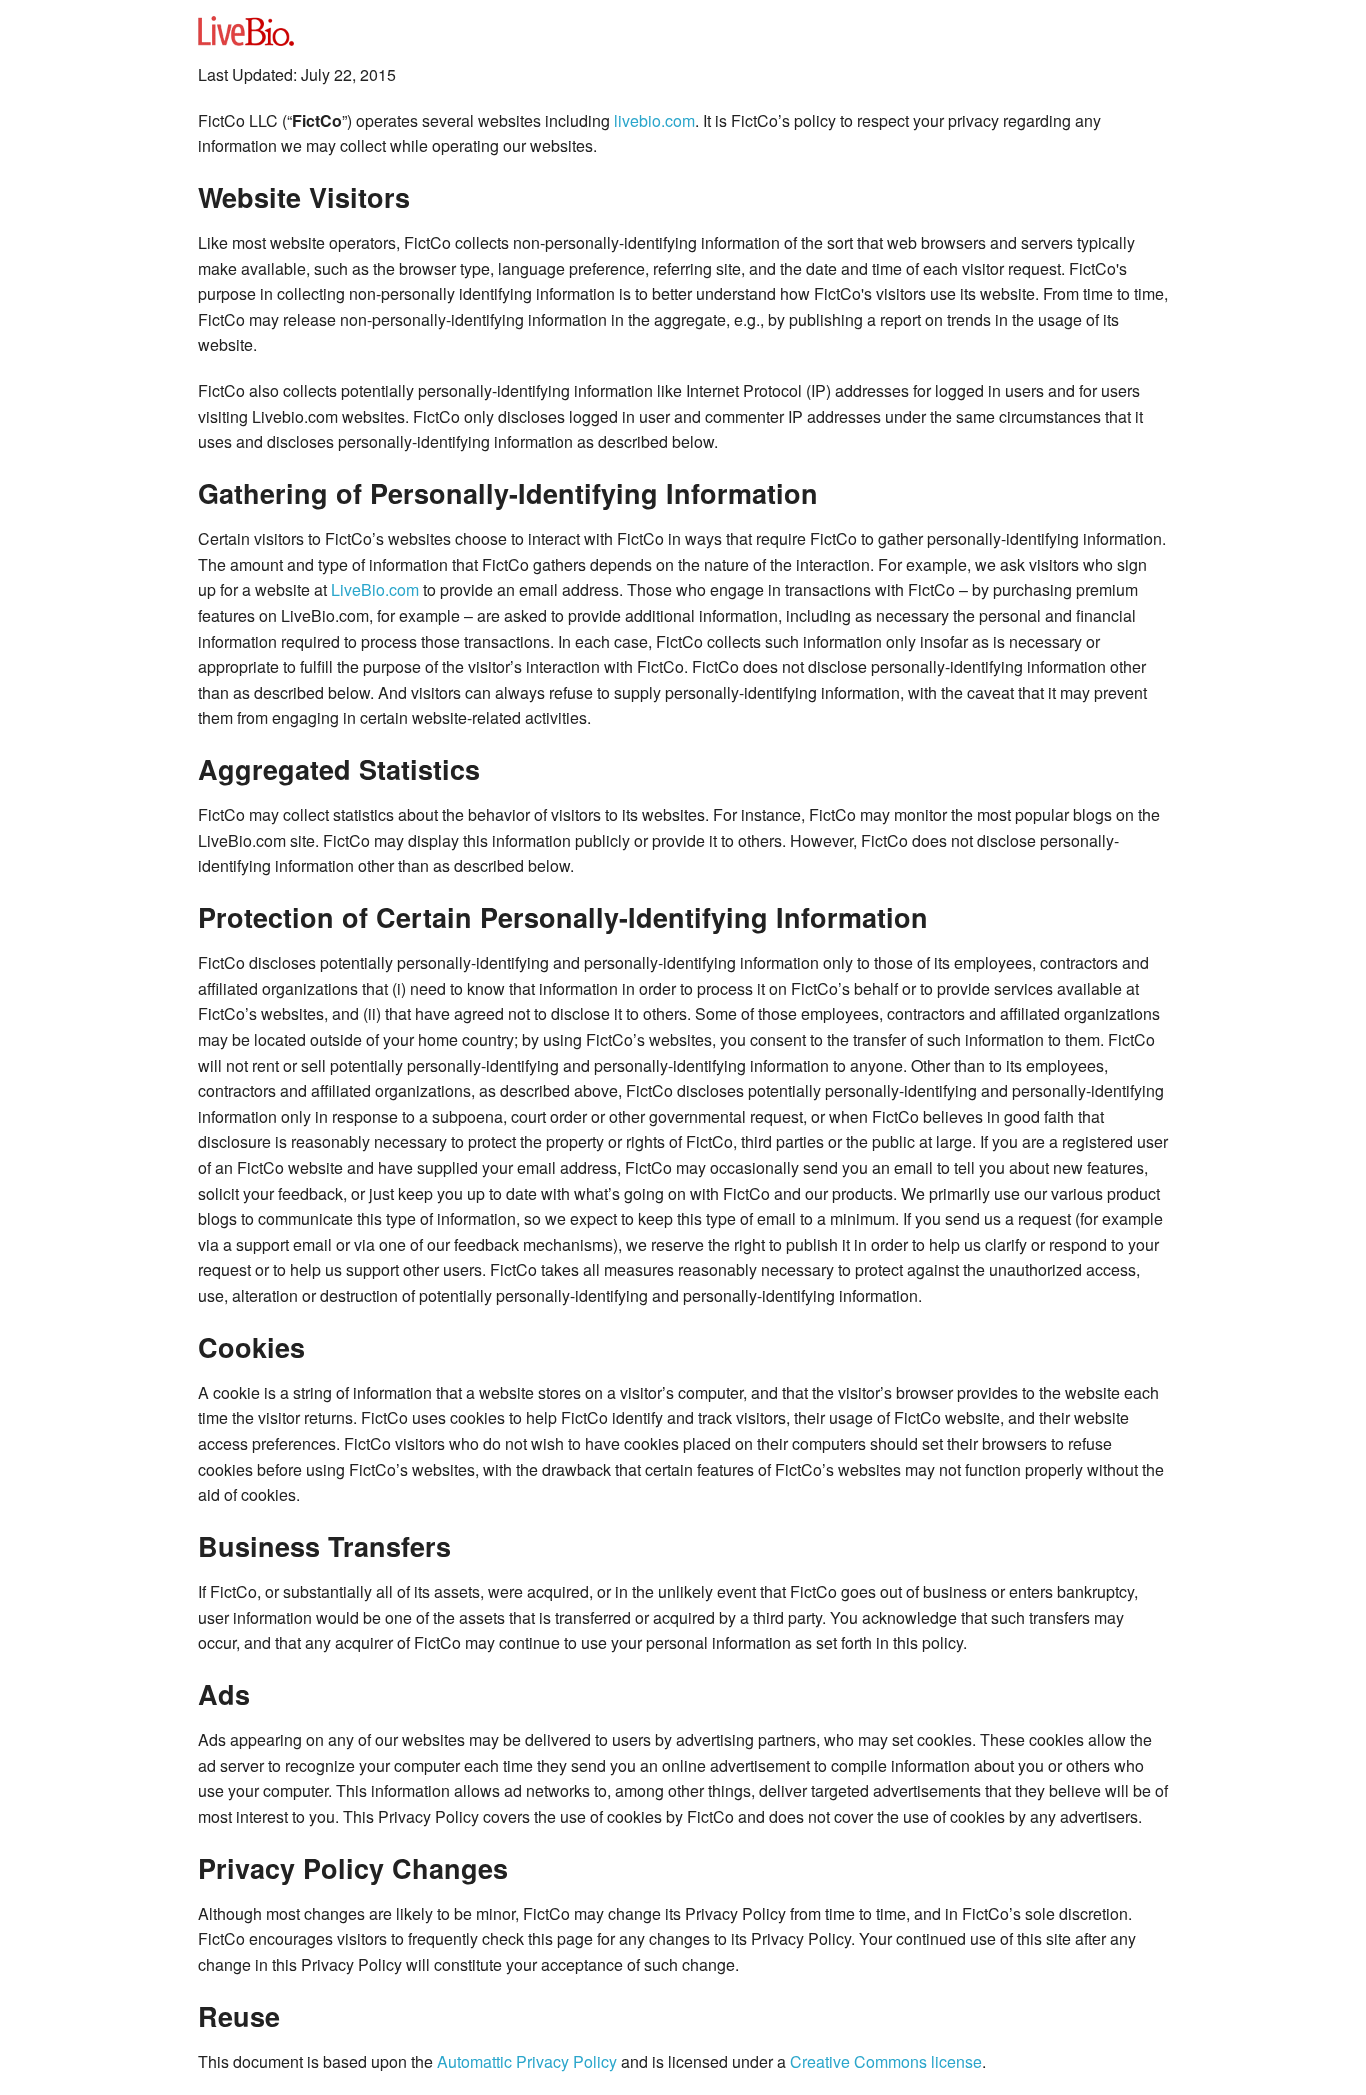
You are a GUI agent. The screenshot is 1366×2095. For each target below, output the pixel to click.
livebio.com (654, 120)
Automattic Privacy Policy (527, 2061)
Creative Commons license (886, 2061)
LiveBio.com (375, 589)
